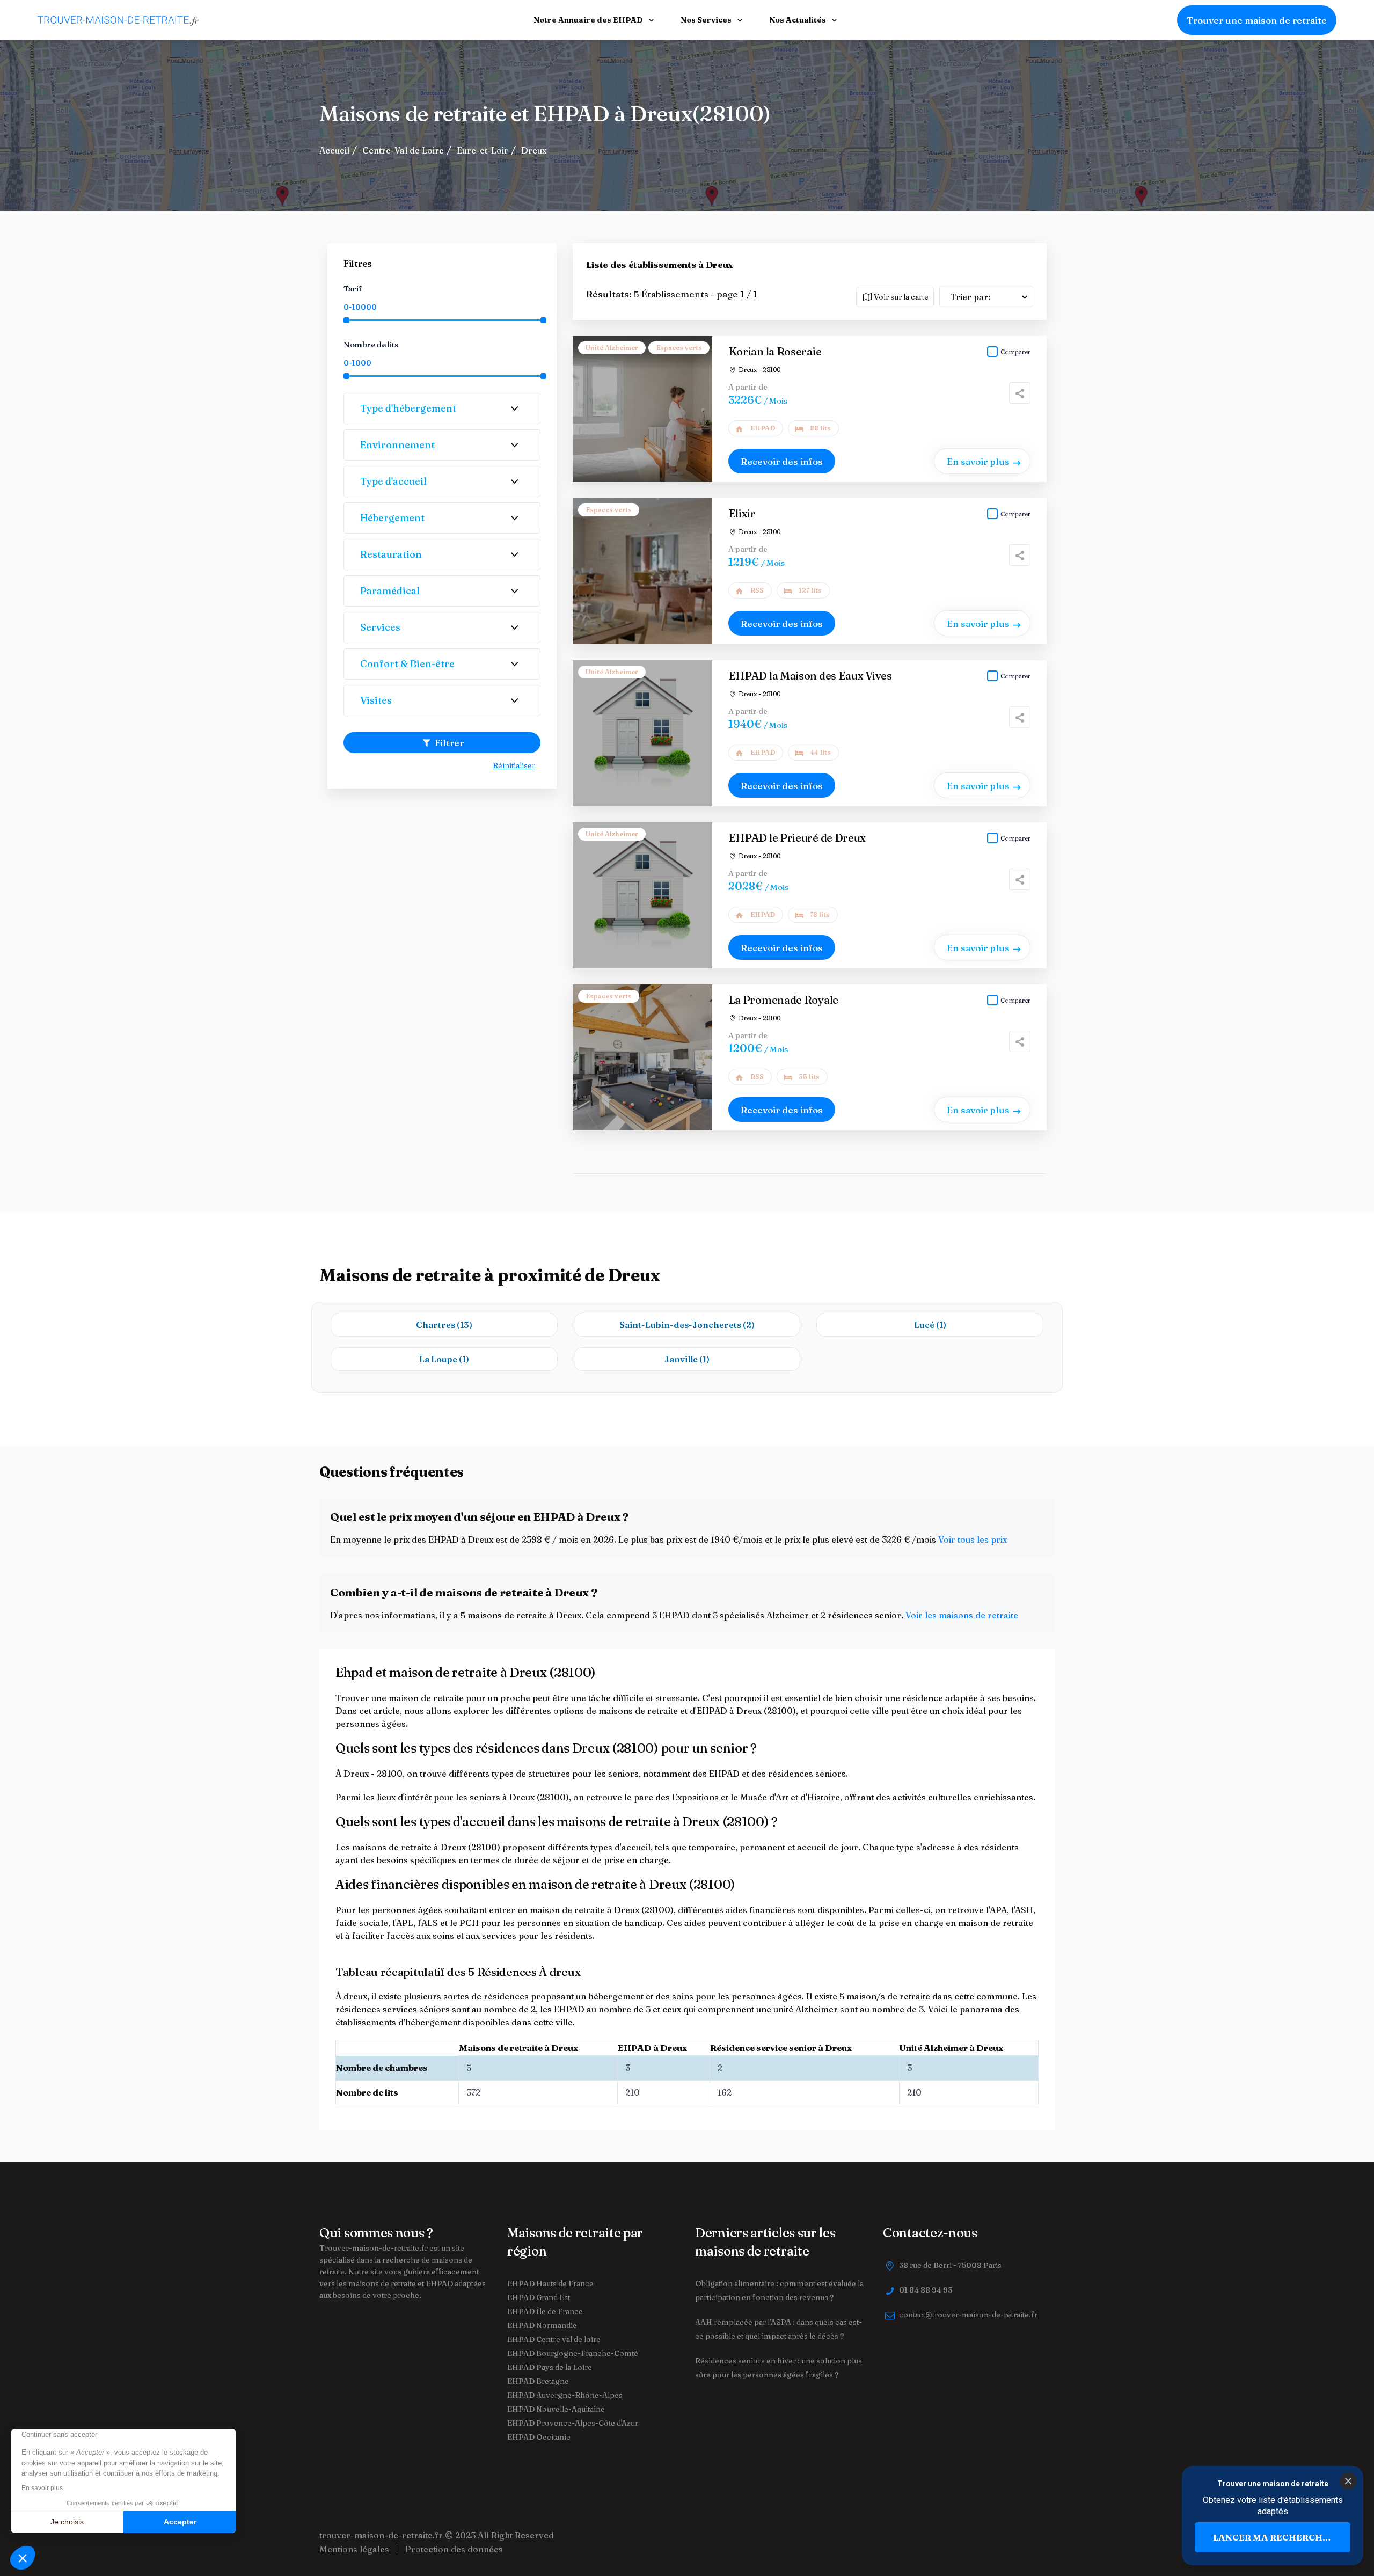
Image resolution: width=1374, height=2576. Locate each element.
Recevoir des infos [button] (782, 461)
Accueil (334, 150)
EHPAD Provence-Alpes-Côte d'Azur (573, 2423)
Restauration (391, 554)
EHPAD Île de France (545, 2311)
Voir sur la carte (900, 297)
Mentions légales (354, 2549)
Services (380, 627)
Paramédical (390, 591)
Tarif (353, 289)
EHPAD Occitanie (539, 2437)
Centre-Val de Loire (403, 150)
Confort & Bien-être (407, 664)
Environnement (397, 445)
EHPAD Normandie (542, 2325)
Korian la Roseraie (775, 351)
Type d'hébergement (408, 408)
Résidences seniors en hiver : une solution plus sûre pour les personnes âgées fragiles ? (779, 2368)
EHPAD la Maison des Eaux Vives (810, 676)
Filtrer (448, 743)
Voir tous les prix (973, 1539)
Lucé (930, 1325)
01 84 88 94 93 (926, 2290)
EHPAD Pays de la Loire (550, 2367)
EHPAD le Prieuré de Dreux (797, 838)
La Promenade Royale (783, 1000)
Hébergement (392, 518)
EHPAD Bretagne (538, 2381)
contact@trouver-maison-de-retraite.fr (968, 2315)
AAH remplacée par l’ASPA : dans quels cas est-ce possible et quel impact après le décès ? (779, 2329)
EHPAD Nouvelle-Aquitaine (556, 2409)
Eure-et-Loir (483, 150)
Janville (687, 1359)
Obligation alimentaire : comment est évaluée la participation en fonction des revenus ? (779, 2290)
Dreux (534, 150)
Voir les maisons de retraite (962, 1615)
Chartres (444, 1325)
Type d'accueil (393, 481)
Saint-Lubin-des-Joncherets (687, 1325)
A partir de (748, 387)
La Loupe (444, 1359)
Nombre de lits (371, 344)
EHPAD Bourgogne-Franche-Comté (573, 2353)
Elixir (742, 513)
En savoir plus (978, 461)
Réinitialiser (514, 765)
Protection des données (454, 2549)
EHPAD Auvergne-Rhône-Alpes (565, 2395)
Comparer (1015, 352)
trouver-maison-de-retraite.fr (381, 2535)
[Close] (1348, 2481)
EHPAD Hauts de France (550, 2283)
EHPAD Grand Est (539, 2297)
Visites (376, 700)
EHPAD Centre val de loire (554, 2339)
